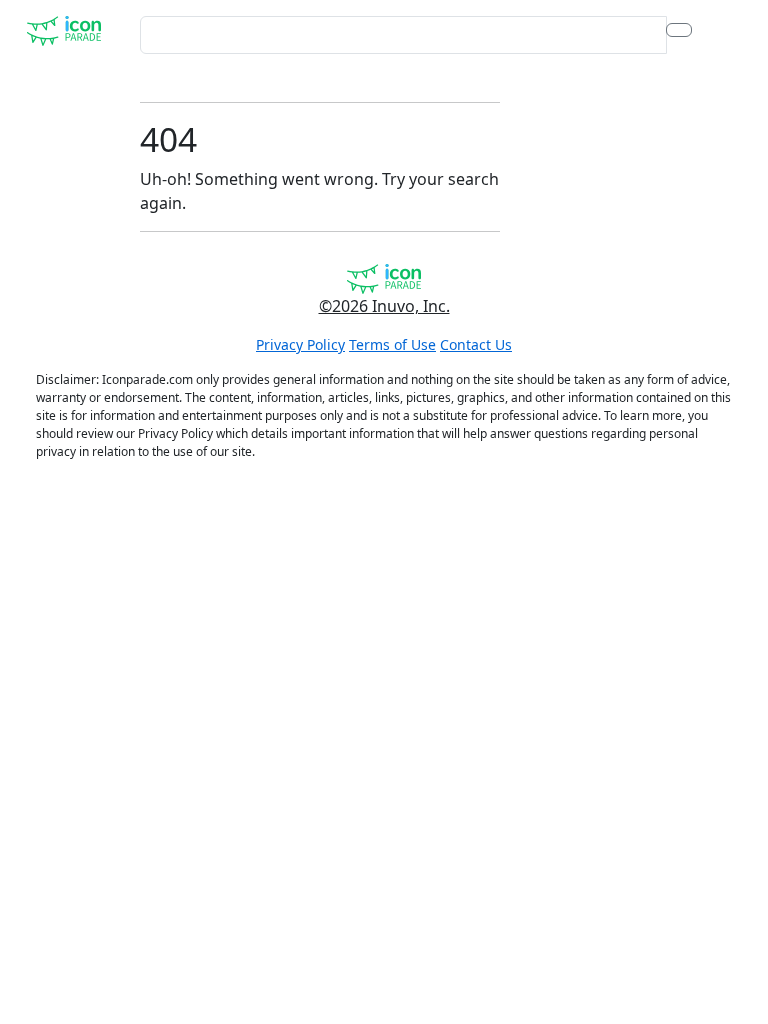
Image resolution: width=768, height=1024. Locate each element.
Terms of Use (392, 344)
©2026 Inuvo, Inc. (384, 306)
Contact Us (476, 344)
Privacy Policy (300, 344)
